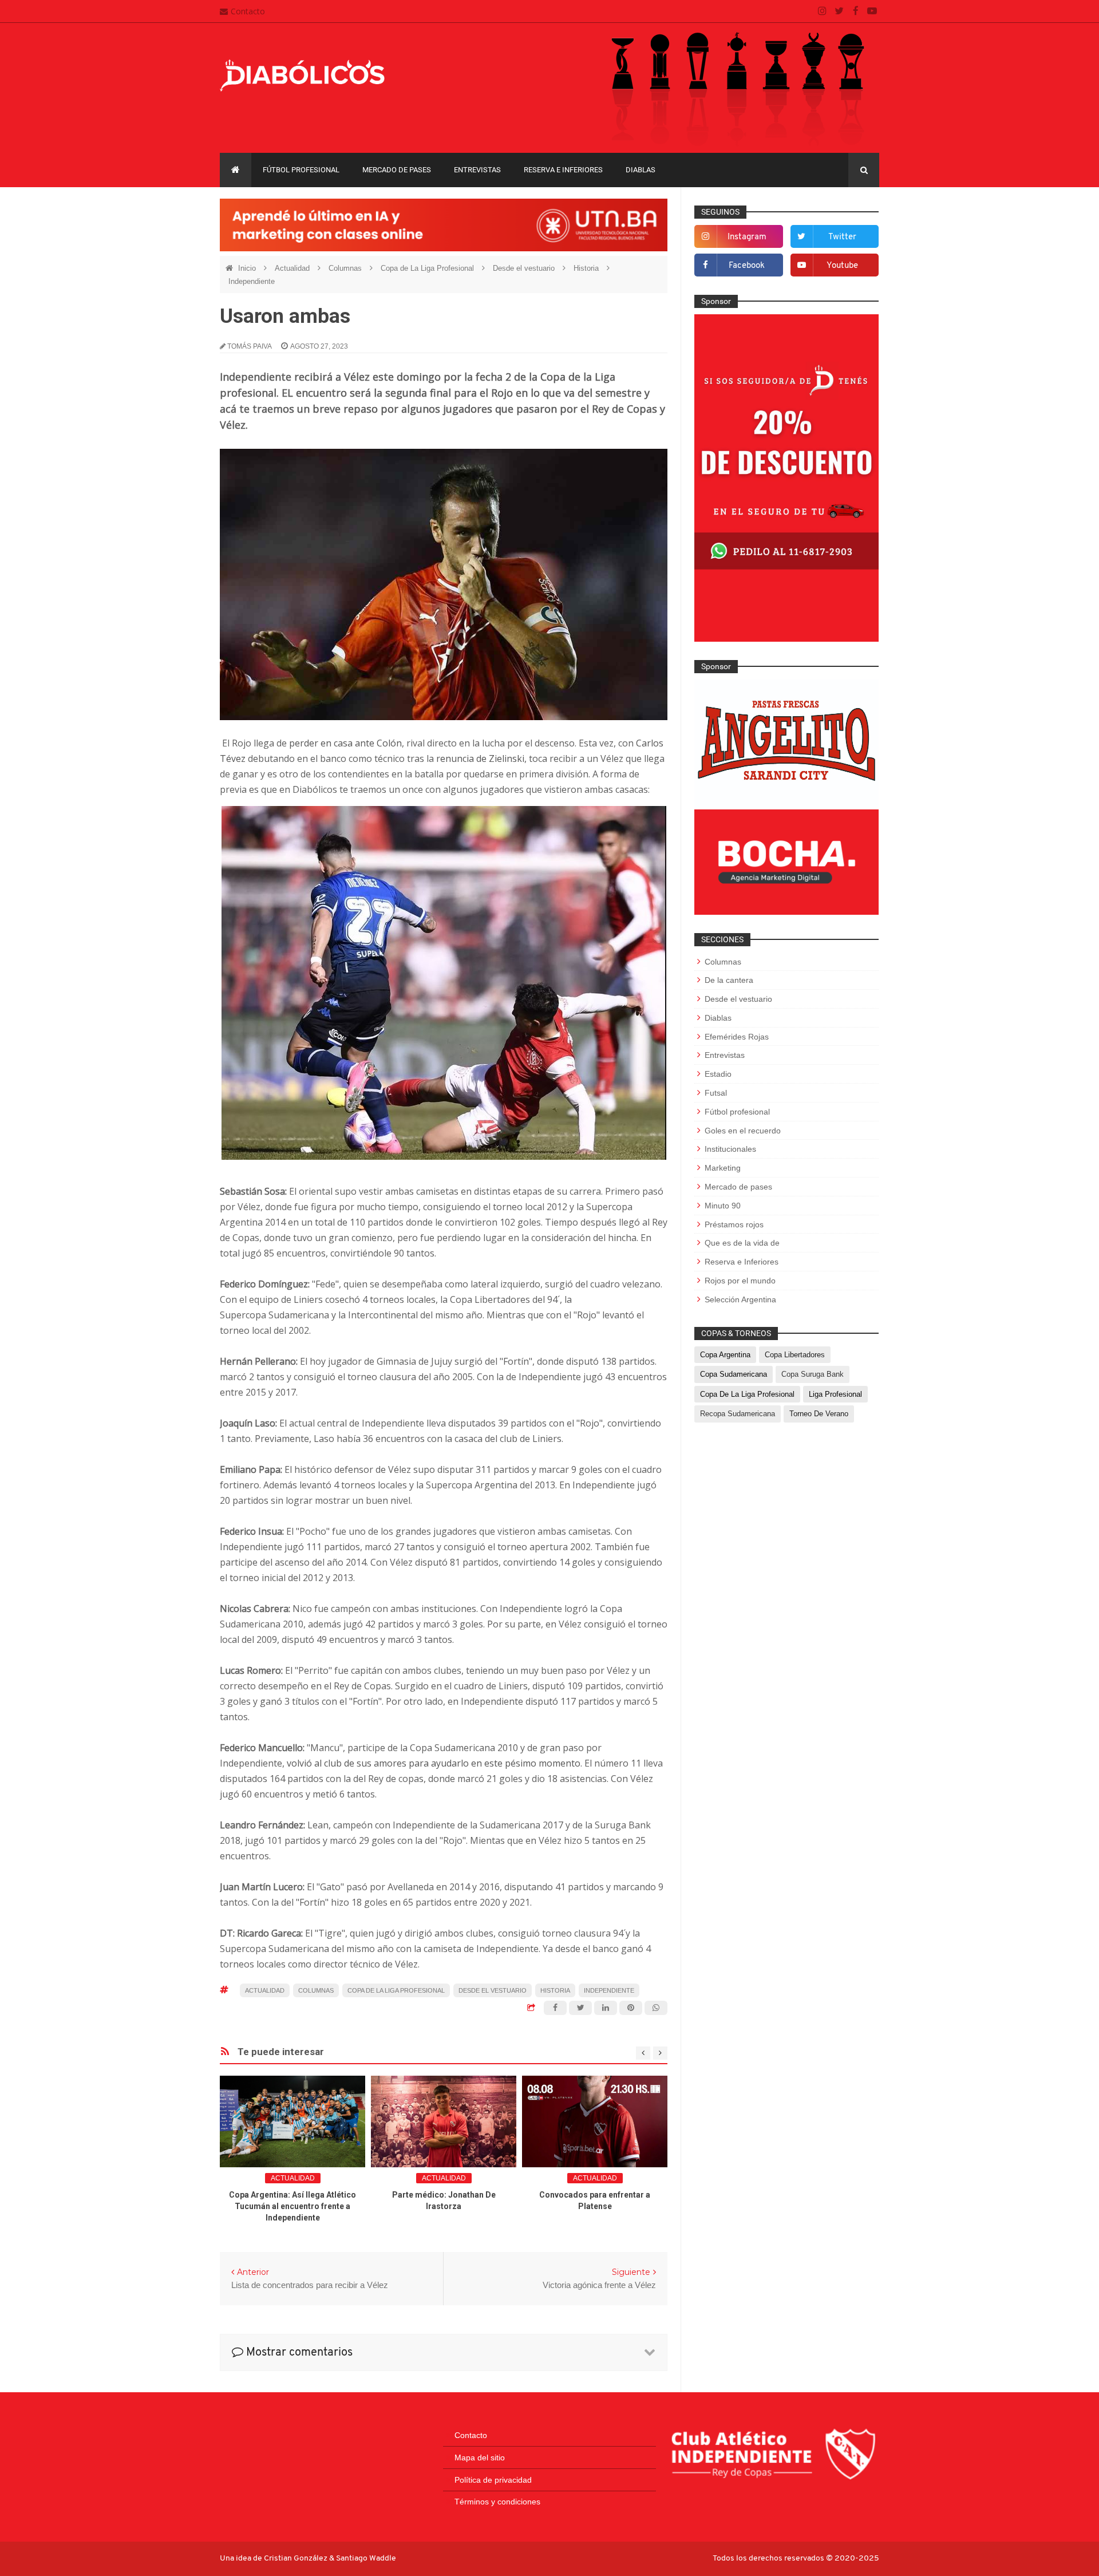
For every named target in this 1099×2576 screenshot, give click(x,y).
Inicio (248, 268)
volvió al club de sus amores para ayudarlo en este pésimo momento (434, 1763)
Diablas (641, 170)
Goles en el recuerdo (743, 1131)
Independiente (252, 281)
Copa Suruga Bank (813, 1374)
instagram (747, 237)
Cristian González (297, 2559)
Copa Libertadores (795, 1355)
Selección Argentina (740, 1299)
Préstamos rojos (734, 1224)
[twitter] (839, 11)
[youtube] (872, 11)
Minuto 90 (723, 1206)
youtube (842, 266)
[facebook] (855, 11)
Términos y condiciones (497, 2502)
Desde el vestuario (525, 268)
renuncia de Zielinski (480, 758)
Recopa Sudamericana (738, 1414)
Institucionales (730, 1149)
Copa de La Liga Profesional (428, 268)
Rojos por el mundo (740, 1281)
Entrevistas (477, 170)
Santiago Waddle (366, 2559)
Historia (587, 268)
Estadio (718, 1074)
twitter (842, 237)
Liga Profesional (835, 1394)
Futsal (716, 1093)
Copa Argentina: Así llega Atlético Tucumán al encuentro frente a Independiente (292, 2206)
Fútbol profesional (301, 170)
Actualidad (293, 268)
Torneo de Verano (819, 1414)
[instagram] (822, 11)
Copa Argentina (725, 1355)
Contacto (248, 11)
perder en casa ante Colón (345, 743)
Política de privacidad (493, 2480)
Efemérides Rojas (737, 1037)
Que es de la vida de (742, 1243)
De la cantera (729, 980)
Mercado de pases (397, 170)
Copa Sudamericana (734, 1374)
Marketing (723, 1168)
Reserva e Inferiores (563, 170)
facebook (747, 266)
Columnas (346, 268)
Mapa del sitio (480, 2458)
